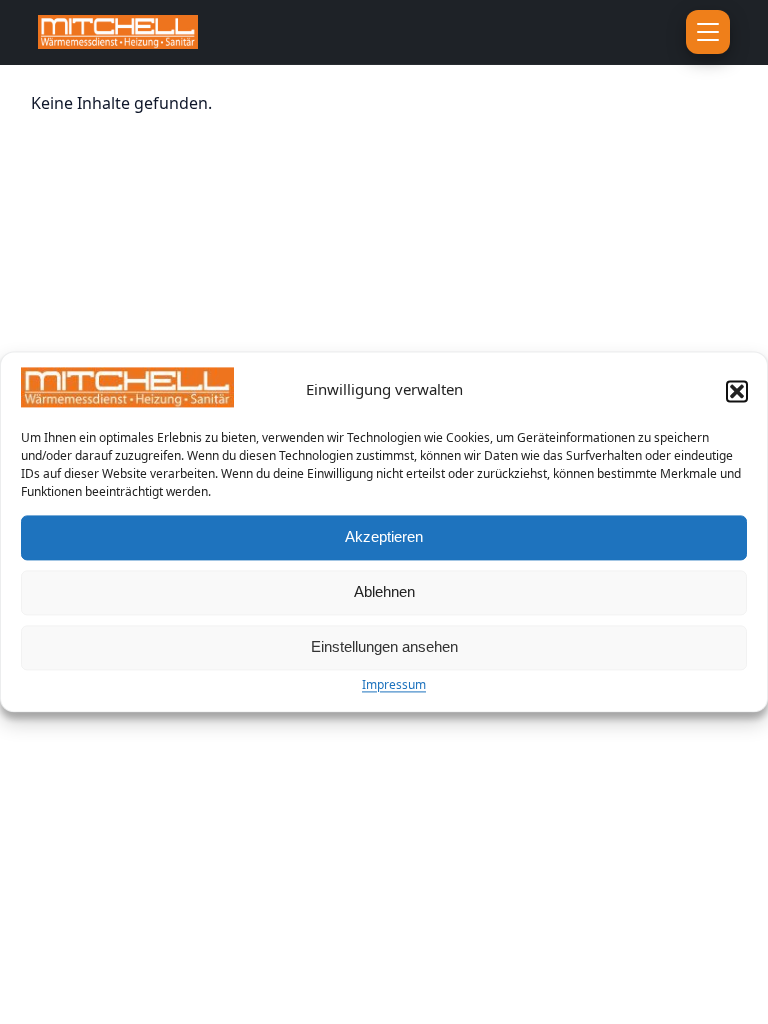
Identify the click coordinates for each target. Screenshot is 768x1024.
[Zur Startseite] (237, 32)
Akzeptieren (384, 537)
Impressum (394, 684)
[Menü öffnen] (708, 32)
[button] (737, 391)
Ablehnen (384, 592)
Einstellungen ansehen (384, 647)
